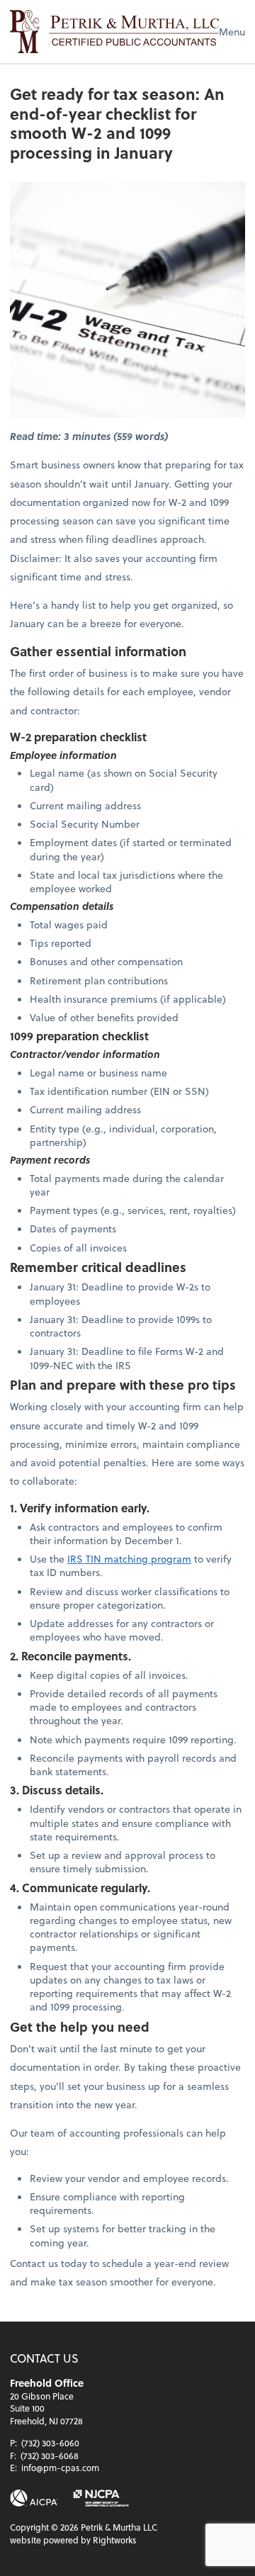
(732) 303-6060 (50, 2443)
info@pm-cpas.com (60, 2468)
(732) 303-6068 (50, 2456)
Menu (232, 32)
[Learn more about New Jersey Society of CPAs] (101, 2498)
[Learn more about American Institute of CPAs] (34, 2498)
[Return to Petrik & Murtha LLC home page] (114, 32)
